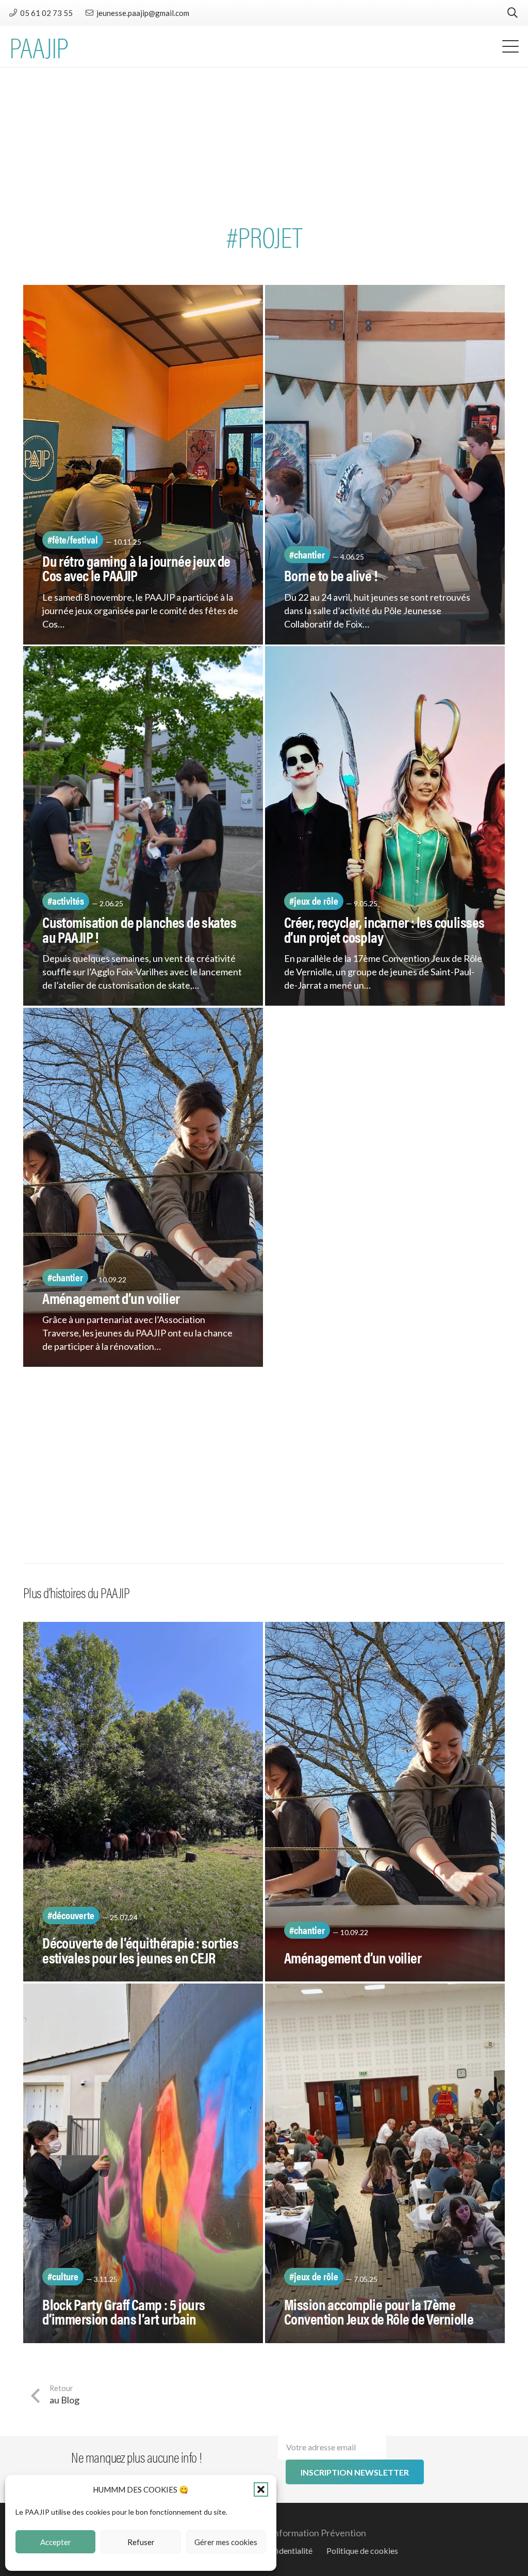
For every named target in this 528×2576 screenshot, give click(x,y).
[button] (261, 2489)
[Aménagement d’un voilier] (143, 1188)
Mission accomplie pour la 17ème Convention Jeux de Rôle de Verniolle (379, 2311)
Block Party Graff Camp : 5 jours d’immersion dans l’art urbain (124, 2311)
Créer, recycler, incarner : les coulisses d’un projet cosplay (384, 929)
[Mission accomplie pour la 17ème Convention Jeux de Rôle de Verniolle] (385, 2163)
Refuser (141, 2542)
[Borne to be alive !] (385, 465)
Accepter (56, 2542)
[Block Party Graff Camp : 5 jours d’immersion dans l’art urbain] (143, 2163)
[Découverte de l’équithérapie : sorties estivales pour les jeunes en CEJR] (143, 1802)
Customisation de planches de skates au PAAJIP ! (139, 929)
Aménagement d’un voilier (111, 1298)
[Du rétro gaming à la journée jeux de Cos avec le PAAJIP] (143, 465)
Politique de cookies (362, 2550)
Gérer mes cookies (226, 2542)
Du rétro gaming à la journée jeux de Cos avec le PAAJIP (136, 568)
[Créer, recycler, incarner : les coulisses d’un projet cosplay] (385, 826)
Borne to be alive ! (331, 575)
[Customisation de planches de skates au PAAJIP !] (143, 826)
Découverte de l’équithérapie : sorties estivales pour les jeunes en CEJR (140, 1950)
